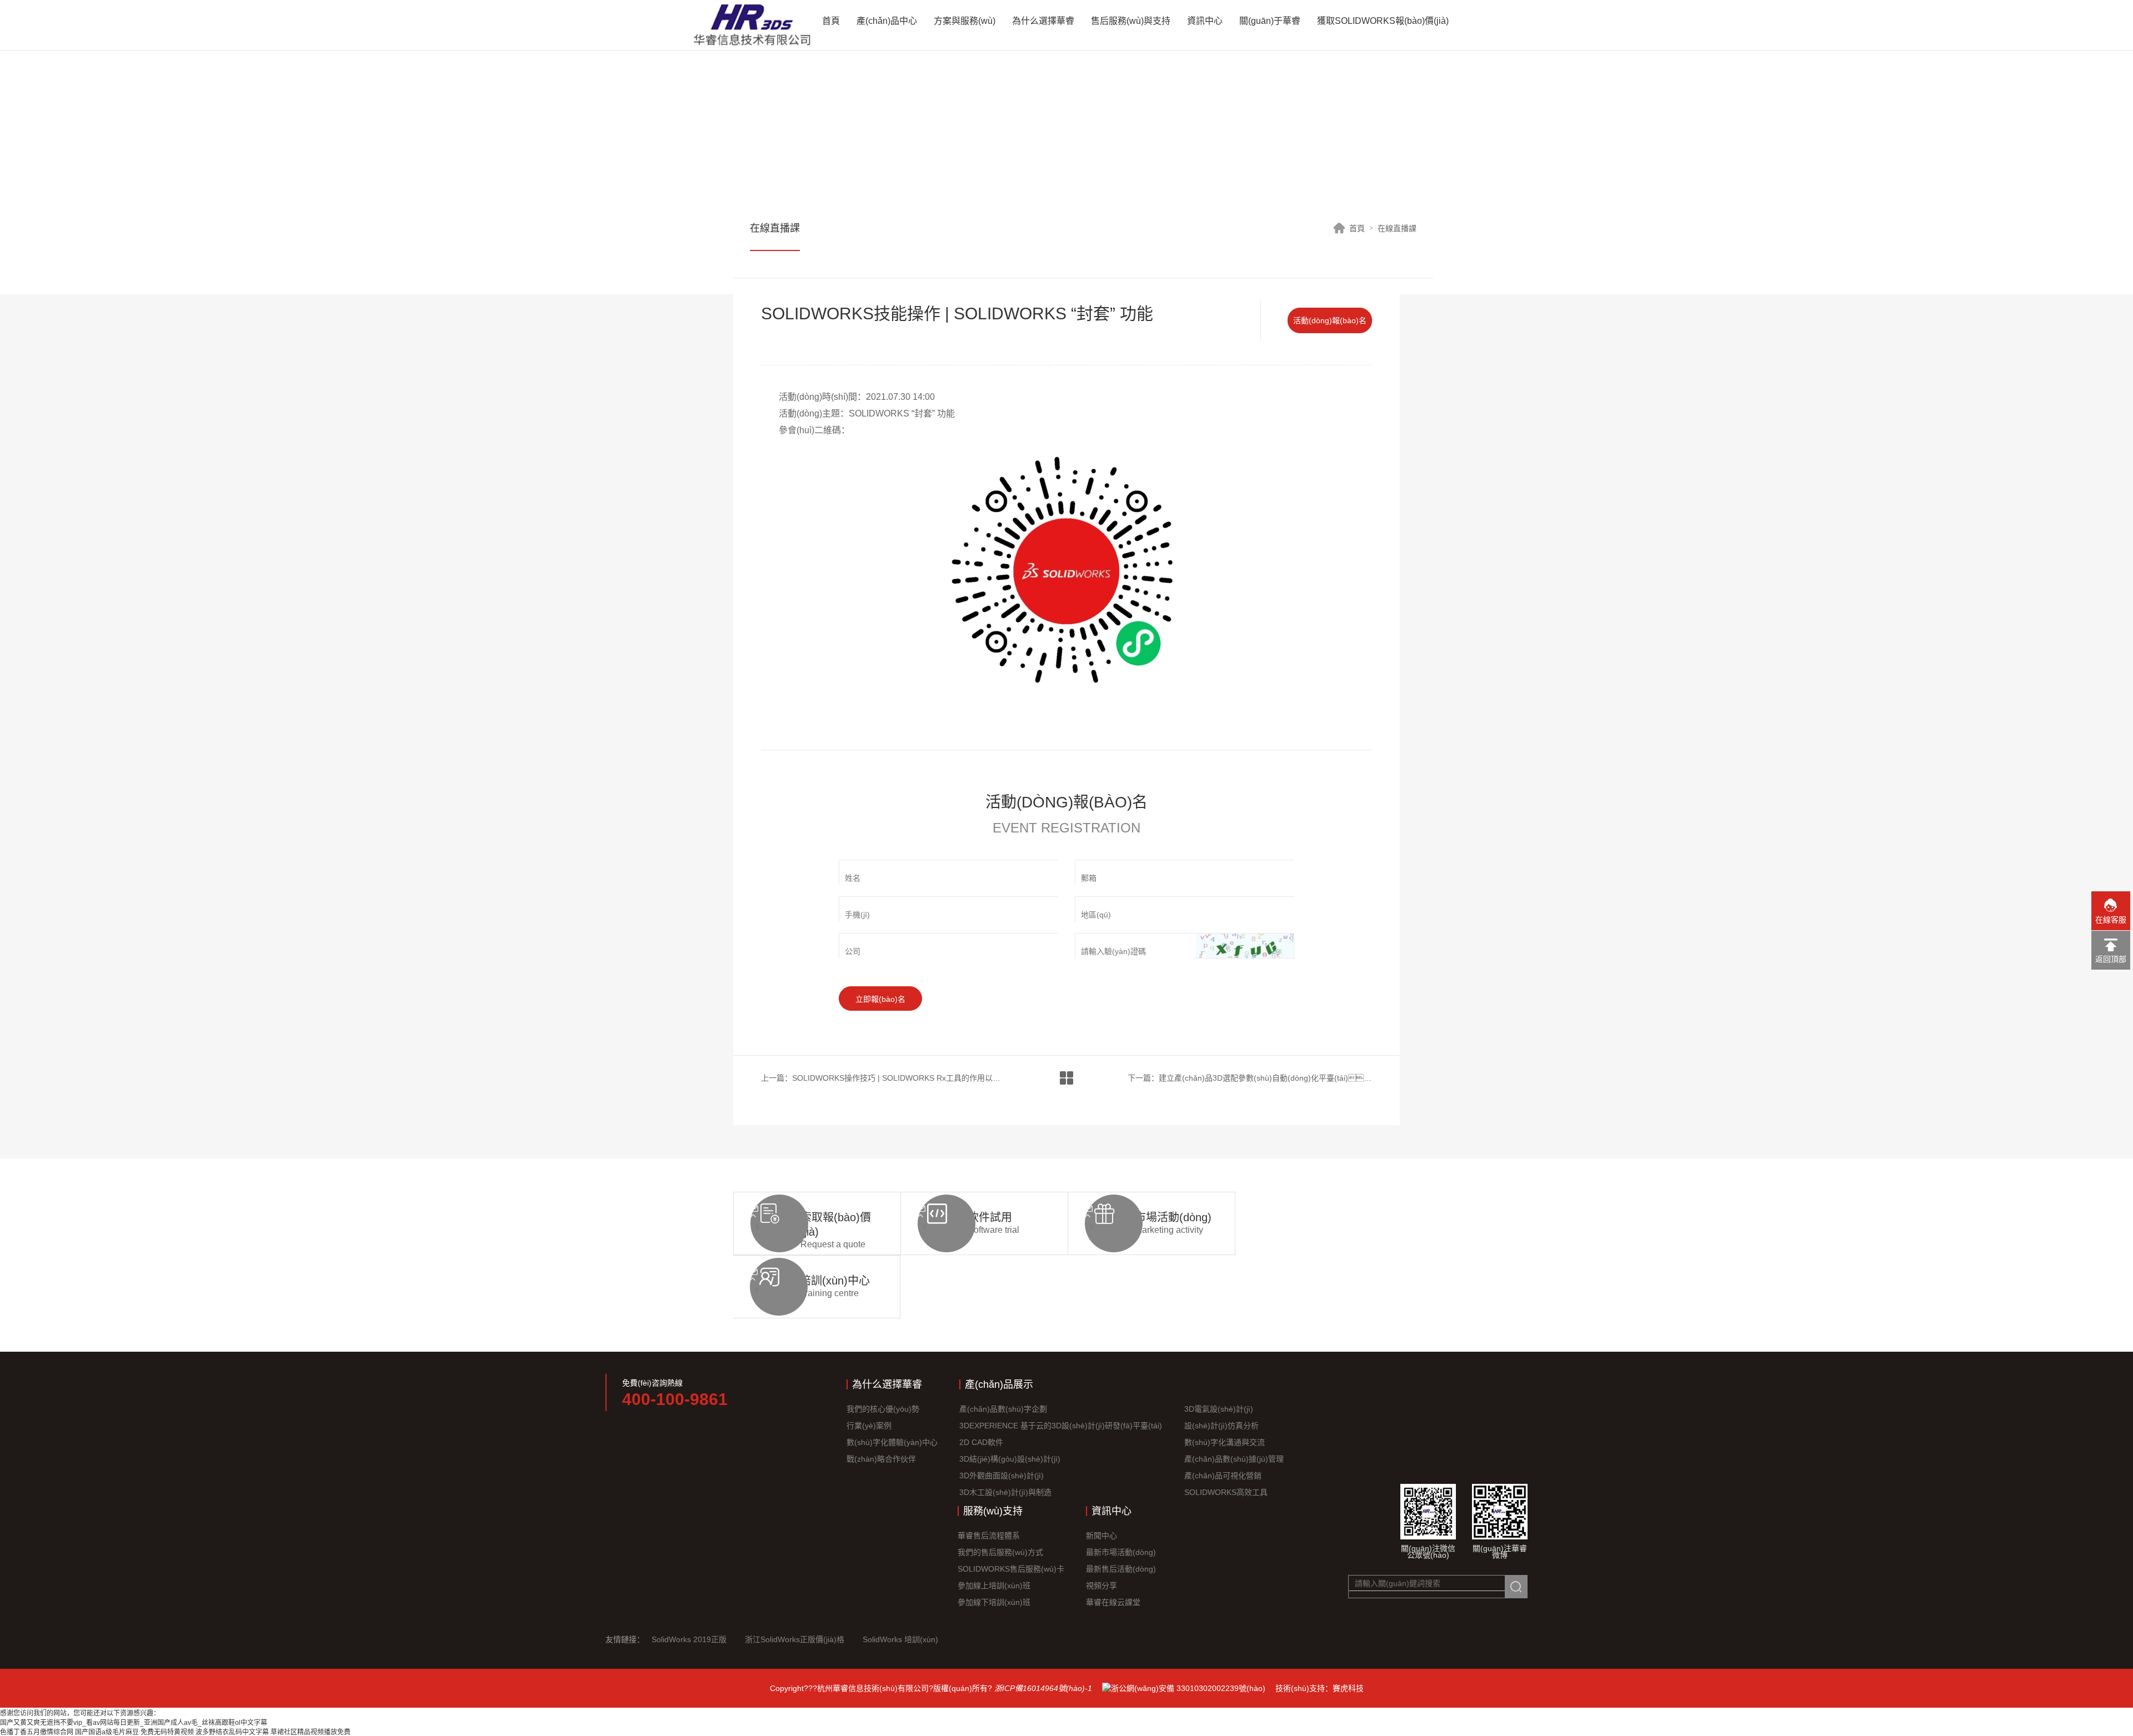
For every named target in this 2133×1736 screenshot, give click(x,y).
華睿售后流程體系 (989, 1536)
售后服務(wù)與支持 (1131, 21)
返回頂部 (2111, 959)
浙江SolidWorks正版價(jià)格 (795, 1639)
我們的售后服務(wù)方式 (1000, 1552)
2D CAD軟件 (981, 1442)
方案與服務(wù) (965, 21)
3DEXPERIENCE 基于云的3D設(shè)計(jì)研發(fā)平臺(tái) (1061, 1426)
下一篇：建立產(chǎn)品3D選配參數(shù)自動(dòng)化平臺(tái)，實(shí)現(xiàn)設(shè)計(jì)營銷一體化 (1250, 1078)
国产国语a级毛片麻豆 (107, 1732)
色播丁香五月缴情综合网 (37, 1732)
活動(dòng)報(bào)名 (1330, 320)
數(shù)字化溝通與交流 (1225, 1442)
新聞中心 (1101, 1536)
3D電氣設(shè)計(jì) (1219, 1409)
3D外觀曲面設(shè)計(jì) (1002, 1476)
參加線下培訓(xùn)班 (994, 1602)
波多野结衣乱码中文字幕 (232, 1732)
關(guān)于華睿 (1270, 21)
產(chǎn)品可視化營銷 (1223, 1476)
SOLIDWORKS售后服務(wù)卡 (1011, 1569)
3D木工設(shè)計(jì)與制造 (1005, 1492)
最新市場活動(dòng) (1121, 1552)
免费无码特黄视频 (167, 1732)
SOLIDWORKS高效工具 (1226, 1492)
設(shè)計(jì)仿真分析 (1221, 1426)
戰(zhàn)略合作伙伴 (881, 1459)
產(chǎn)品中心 (887, 21)
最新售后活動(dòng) (1121, 1569)
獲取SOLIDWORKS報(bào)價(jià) (1383, 21)
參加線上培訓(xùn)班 (994, 1586)
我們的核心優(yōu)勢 (883, 1409)
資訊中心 (1205, 21)
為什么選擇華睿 (1043, 21)
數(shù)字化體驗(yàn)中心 (892, 1442)
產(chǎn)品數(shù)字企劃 (1003, 1409)
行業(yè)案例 (869, 1426)
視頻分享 (1101, 1586)
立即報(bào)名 (880, 999)
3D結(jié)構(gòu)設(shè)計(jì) (1010, 1459)
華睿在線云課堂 (1113, 1602)
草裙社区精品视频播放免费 (311, 1732)
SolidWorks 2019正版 (689, 1639)
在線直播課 (1397, 228)
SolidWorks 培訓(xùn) (900, 1639)
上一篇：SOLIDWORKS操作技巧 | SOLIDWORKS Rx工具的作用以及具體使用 (883, 1078)
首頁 (831, 21)
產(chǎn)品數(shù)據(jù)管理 (1234, 1459)
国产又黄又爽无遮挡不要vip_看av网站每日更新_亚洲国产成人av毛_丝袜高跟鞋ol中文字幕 (134, 1723)
